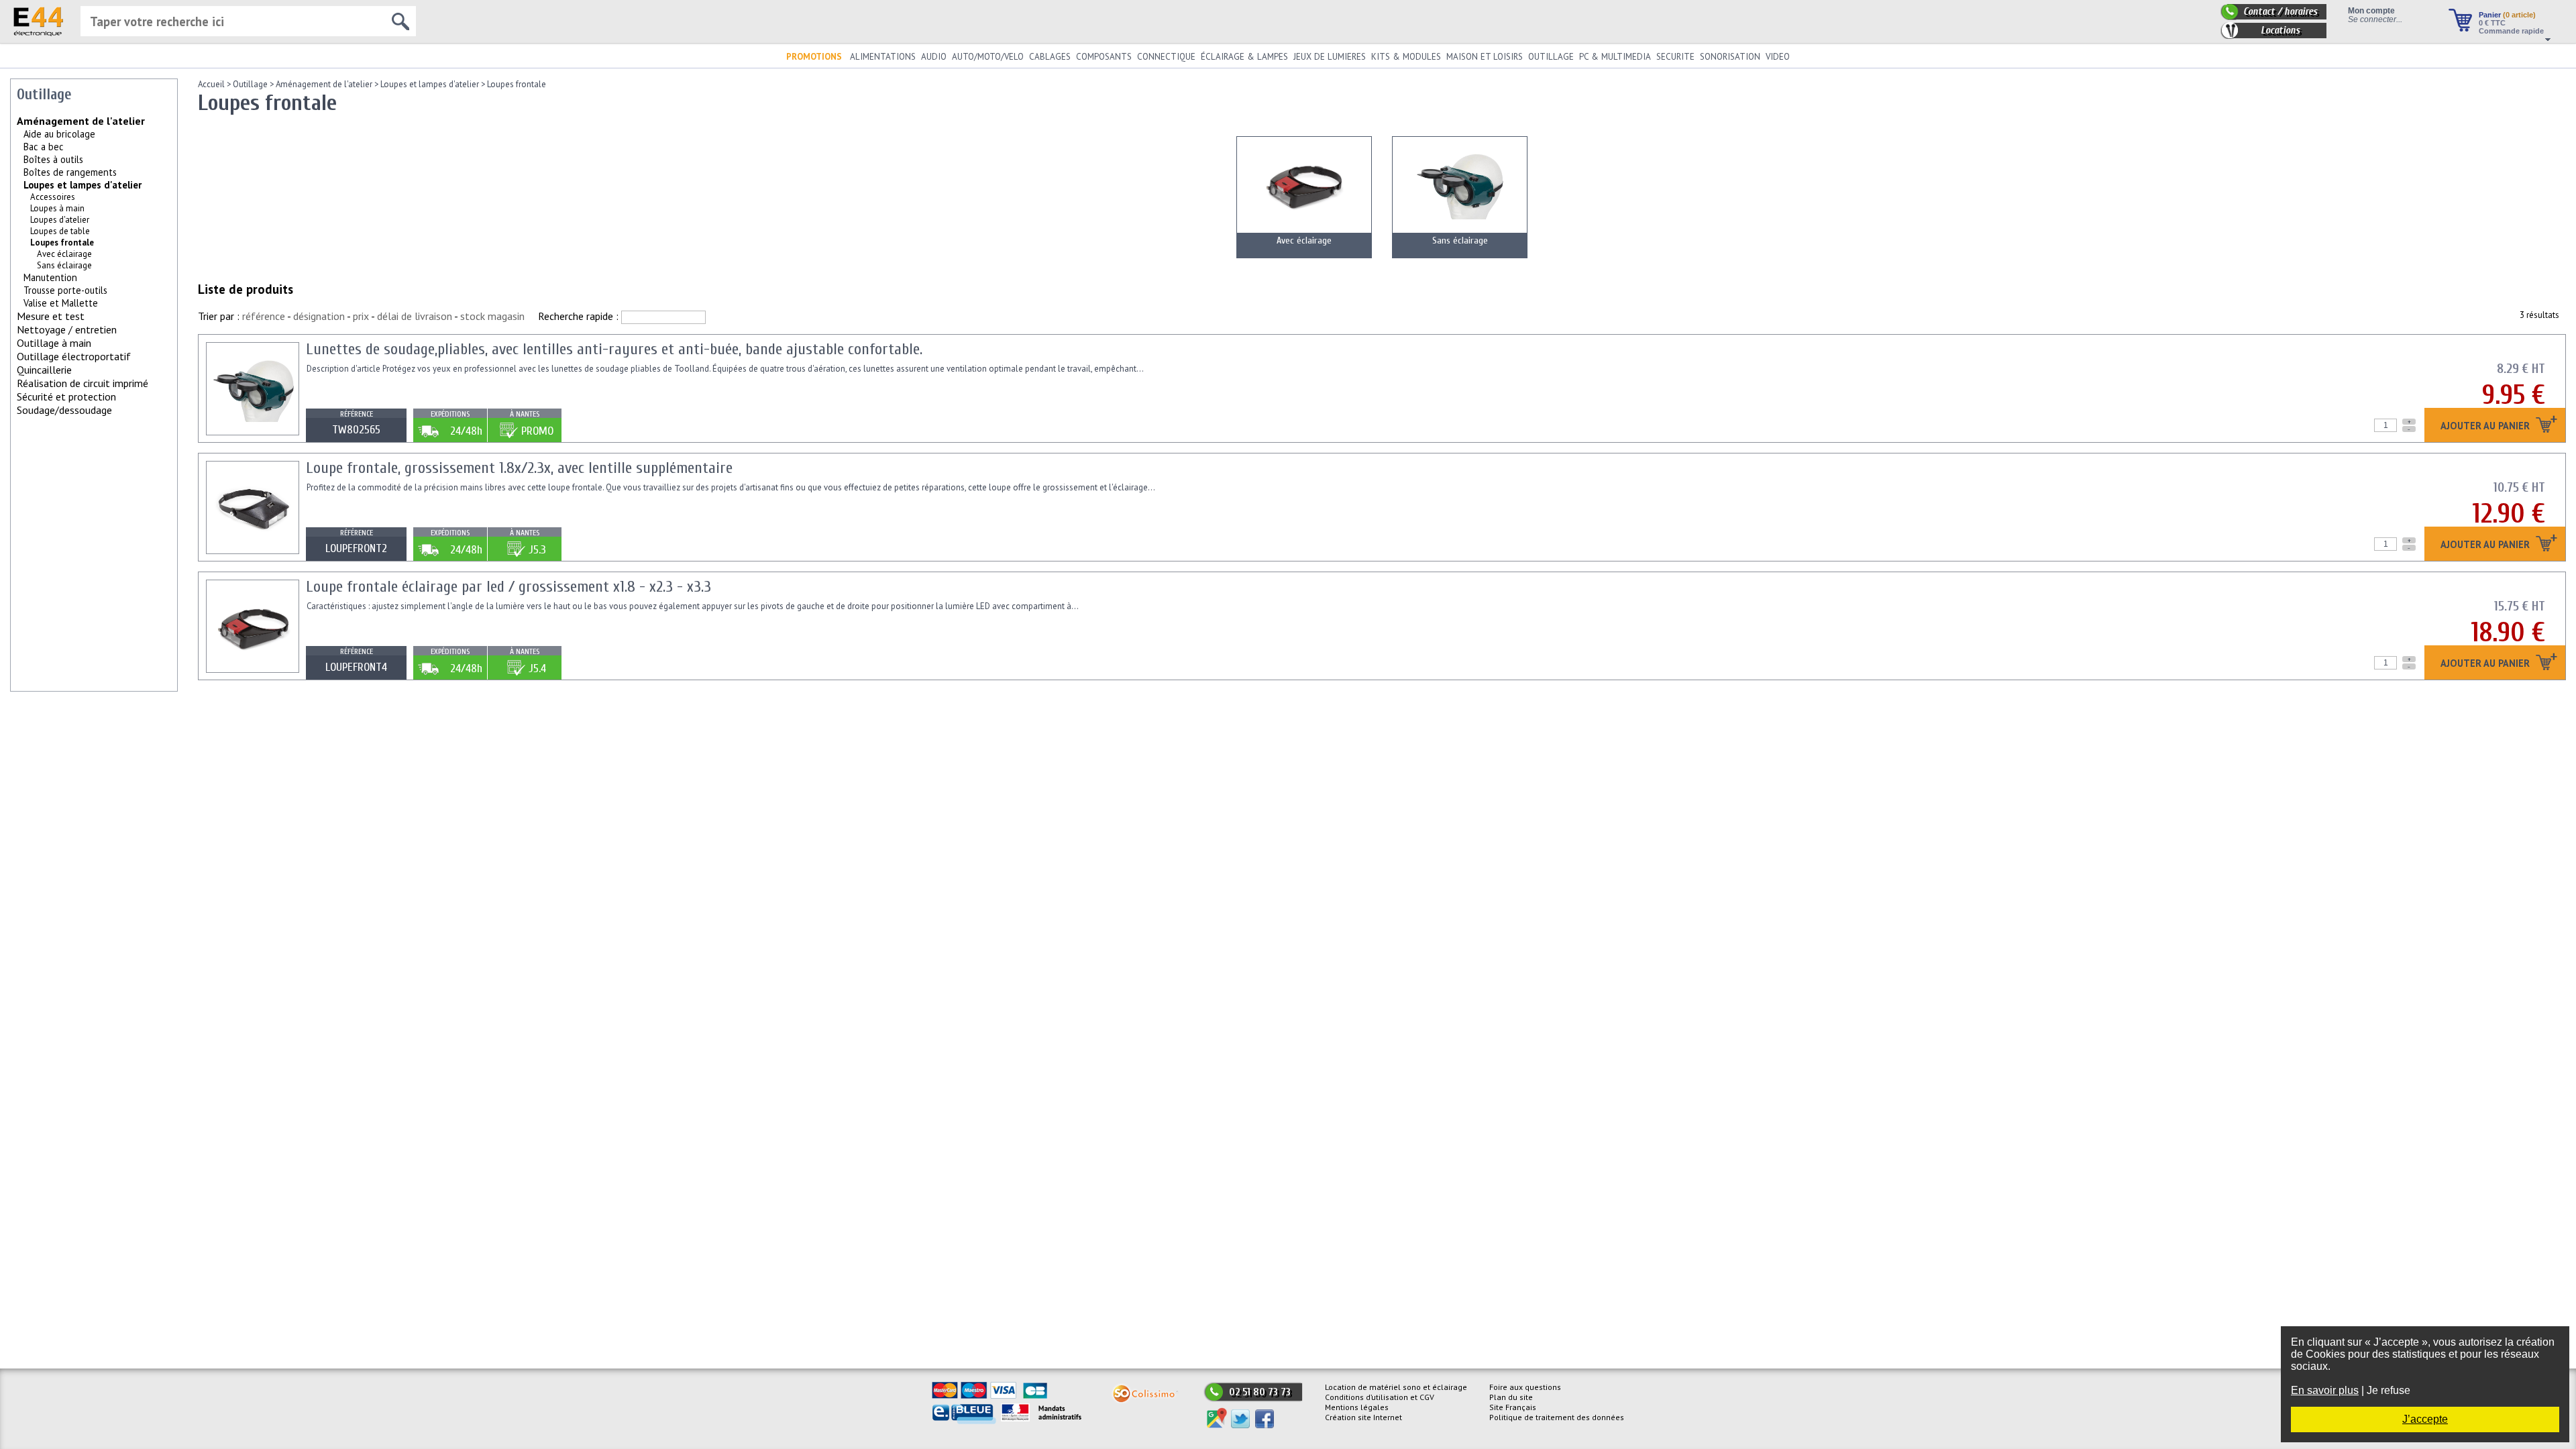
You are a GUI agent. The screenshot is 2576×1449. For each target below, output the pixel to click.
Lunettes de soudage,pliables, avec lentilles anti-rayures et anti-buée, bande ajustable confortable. (614, 349)
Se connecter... (2375, 19)
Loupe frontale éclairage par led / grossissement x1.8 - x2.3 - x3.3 (508, 587)
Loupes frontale (517, 84)
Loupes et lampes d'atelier (83, 185)
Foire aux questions (1525, 1387)
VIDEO (1778, 57)
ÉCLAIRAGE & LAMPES (1244, 57)
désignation (319, 316)
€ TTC (2492, 23)
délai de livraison (415, 316)
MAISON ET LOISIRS (1485, 57)
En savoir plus (2325, 1390)
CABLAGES (1050, 57)
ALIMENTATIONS (883, 57)
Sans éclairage (64, 265)
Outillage (250, 84)
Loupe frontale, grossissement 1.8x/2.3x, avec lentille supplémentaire (519, 468)
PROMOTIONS (814, 57)
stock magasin (492, 316)
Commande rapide (2511, 31)
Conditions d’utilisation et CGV (1380, 1397)
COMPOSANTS (1104, 57)
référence (264, 316)
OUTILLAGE (1551, 57)
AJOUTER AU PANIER (2486, 426)
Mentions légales (1357, 1407)
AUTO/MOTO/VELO (988, 57)
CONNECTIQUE (1166, 57)
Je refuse (2389, 1390)
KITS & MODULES (1406, 57)
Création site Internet (1363, 1417)
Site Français (1513, 1407)
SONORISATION (1730, 57)
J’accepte (2425, 1419)
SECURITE (1675, 57)
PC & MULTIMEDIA (1615, 57)
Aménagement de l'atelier (81, 121)
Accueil (211, 84)
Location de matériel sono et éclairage (1396, 1387)
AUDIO (934, 57)
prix (361, 316)
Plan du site (1511, 1397)
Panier (2507, 15)
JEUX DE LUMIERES (1330, 57)
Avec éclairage (64, 254)
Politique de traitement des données (1557, 1417)
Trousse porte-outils (65, 290)
